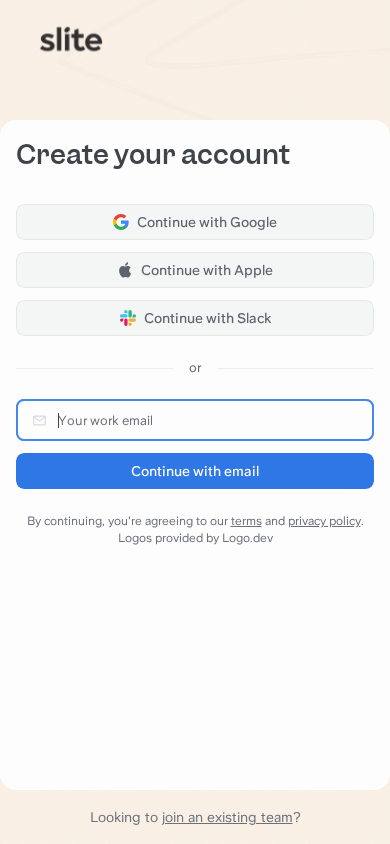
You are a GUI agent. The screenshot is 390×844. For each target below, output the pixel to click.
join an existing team (227, 817)
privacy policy (324, 521)
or (195, 367)
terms (246, 521)
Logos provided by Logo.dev (195, 538)
